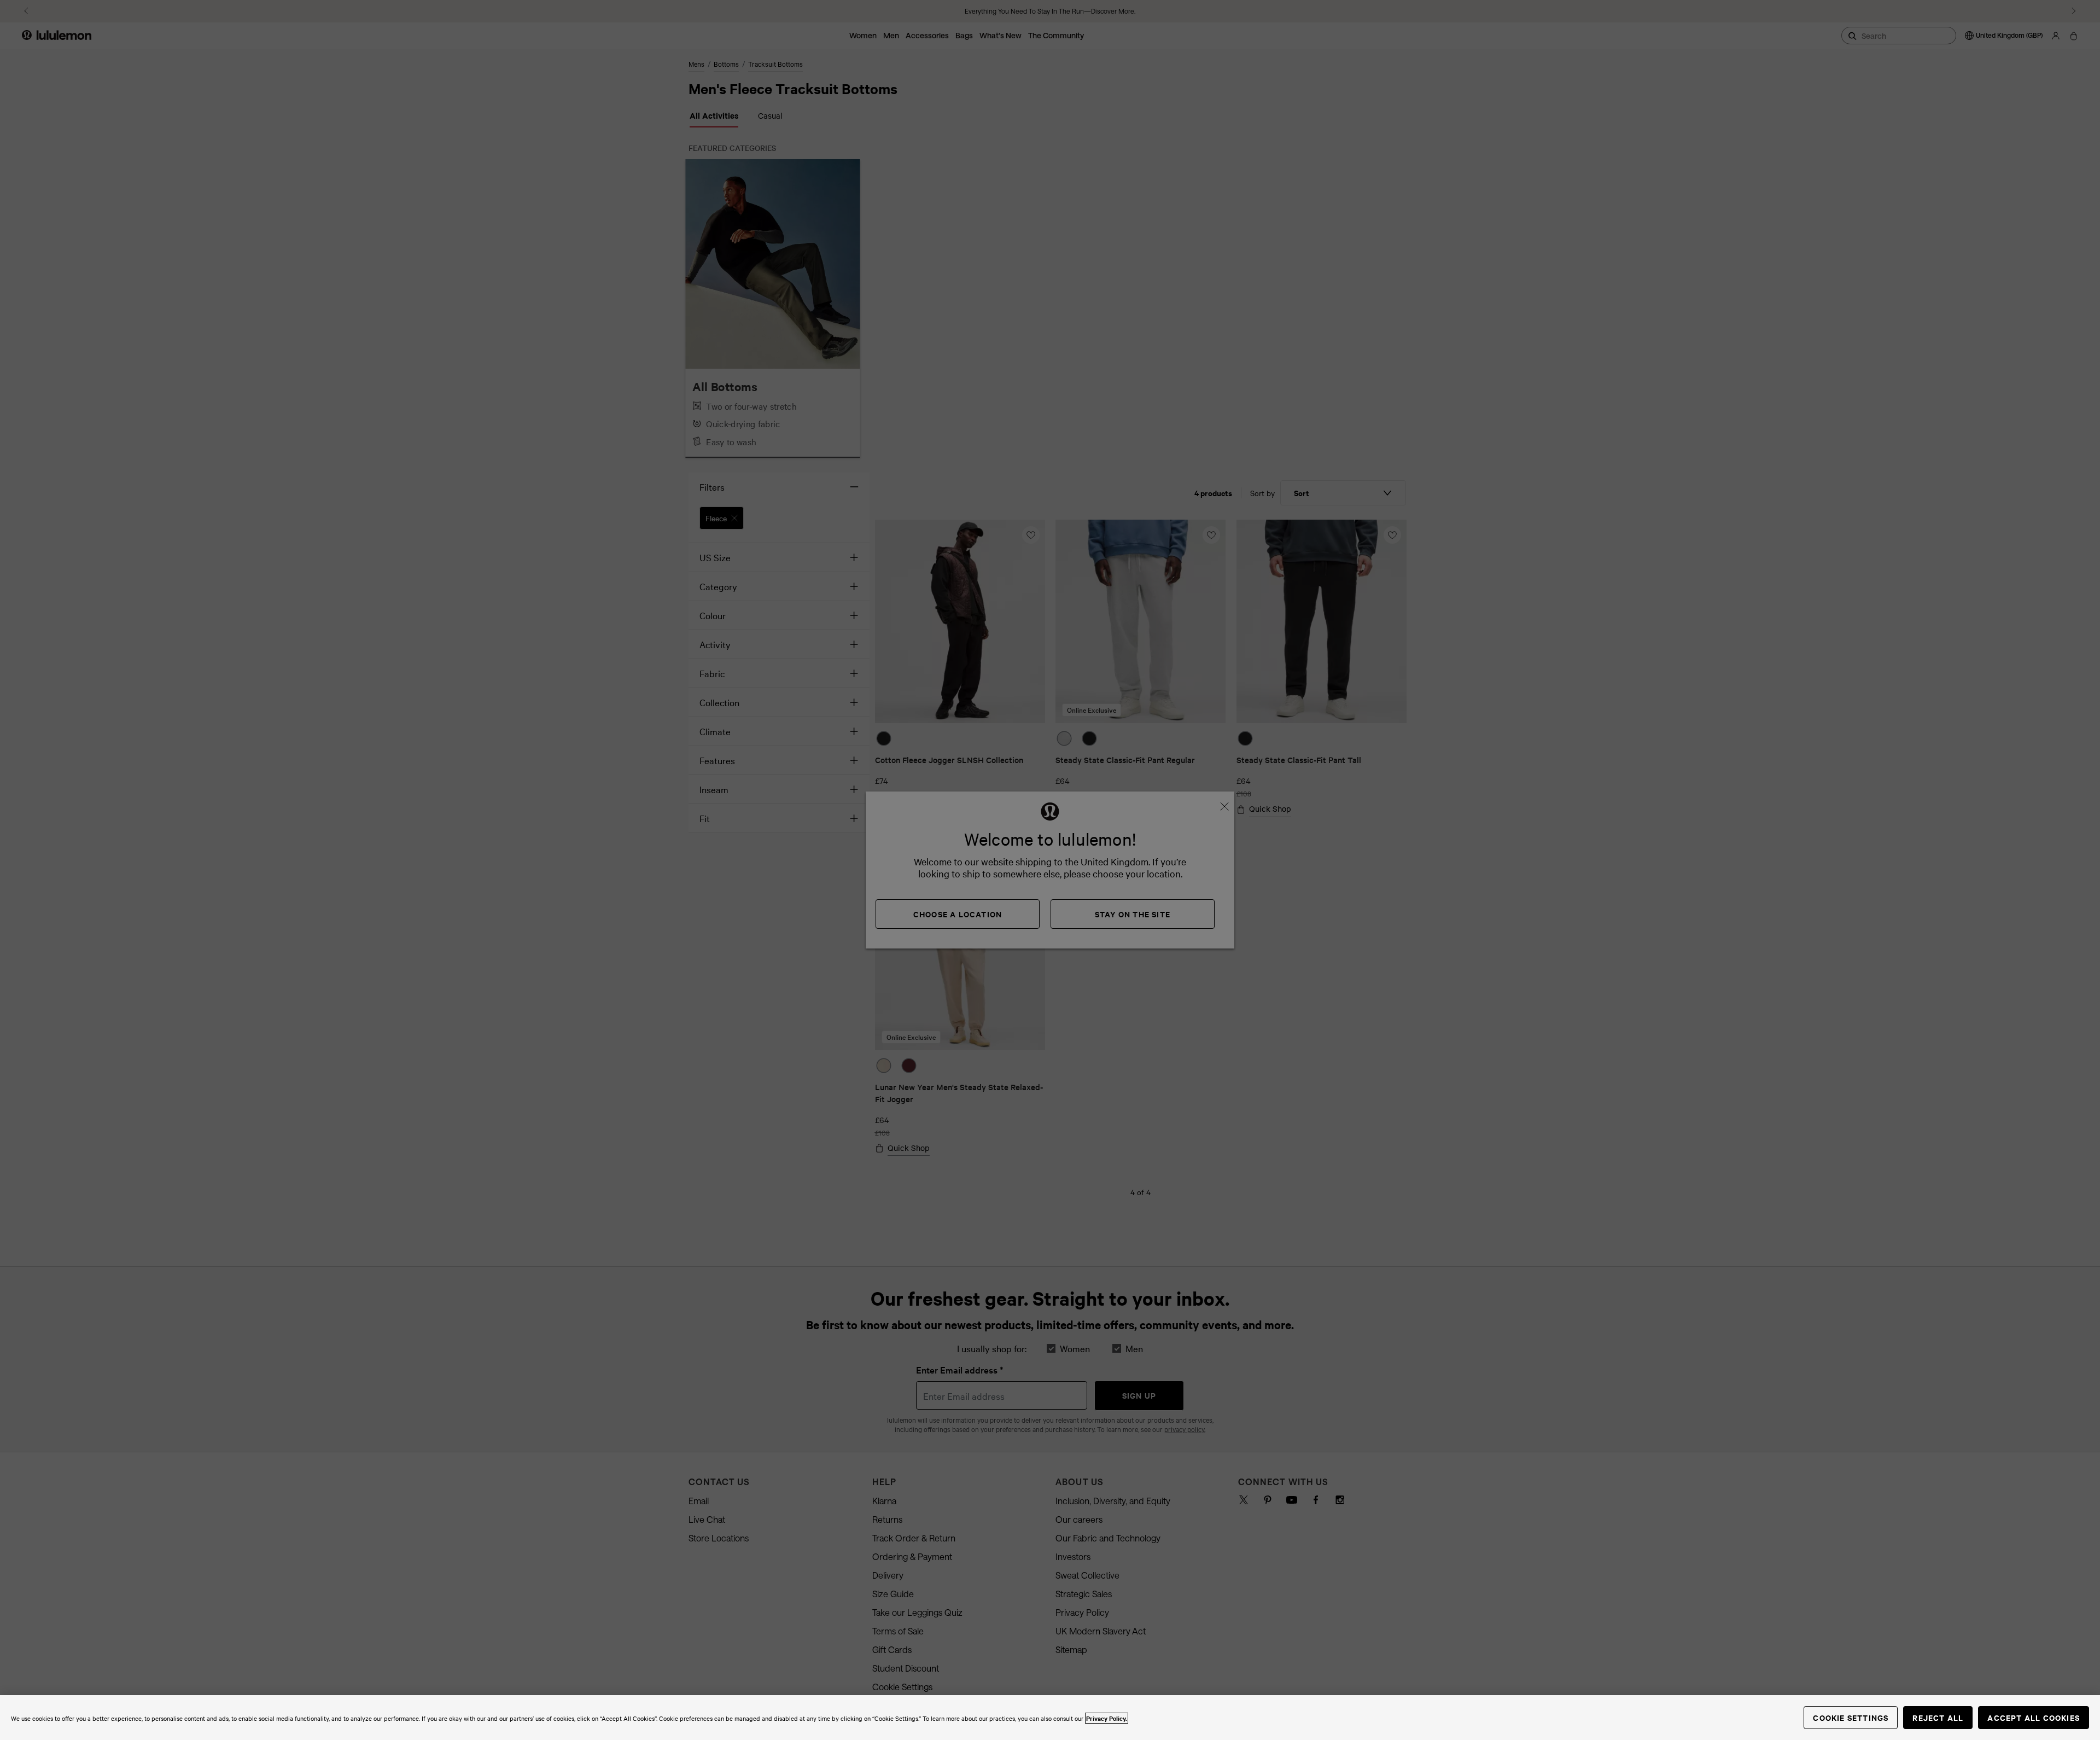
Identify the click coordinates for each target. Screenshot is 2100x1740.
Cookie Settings (1851, 1717)
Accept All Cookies (2034, 1717)
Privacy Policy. (1107, 1718)
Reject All (1938, 1717)
